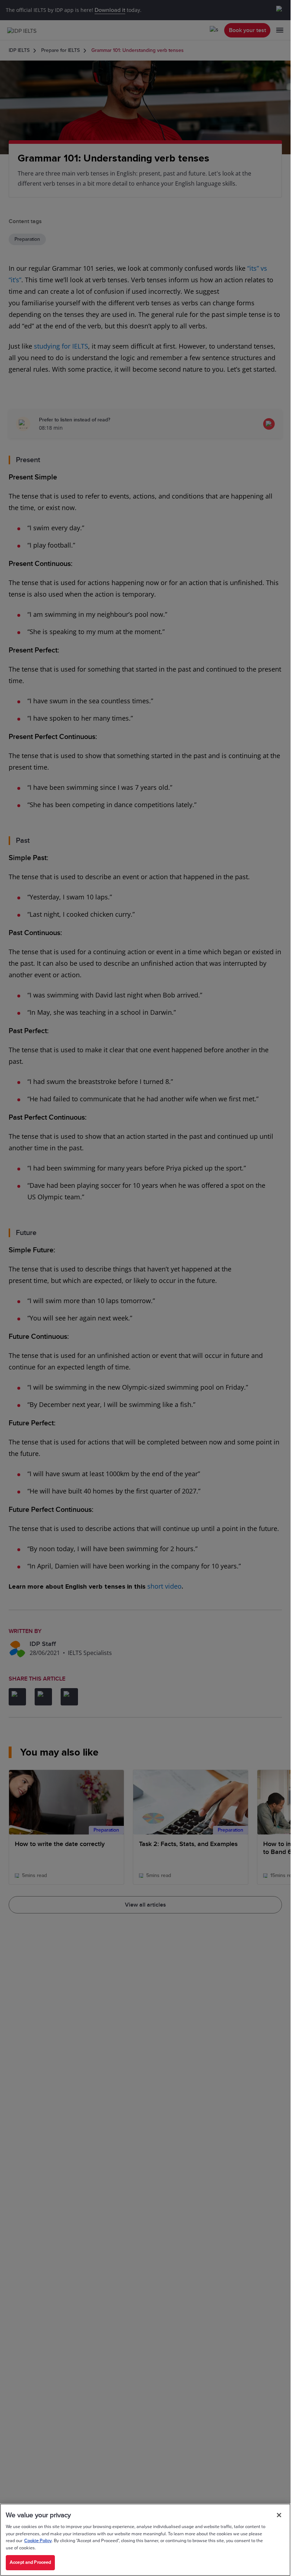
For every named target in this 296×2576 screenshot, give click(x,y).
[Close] (279, 2515)
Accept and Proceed (30, 2562)
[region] (145, 2540)
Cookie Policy (38, 2541)
